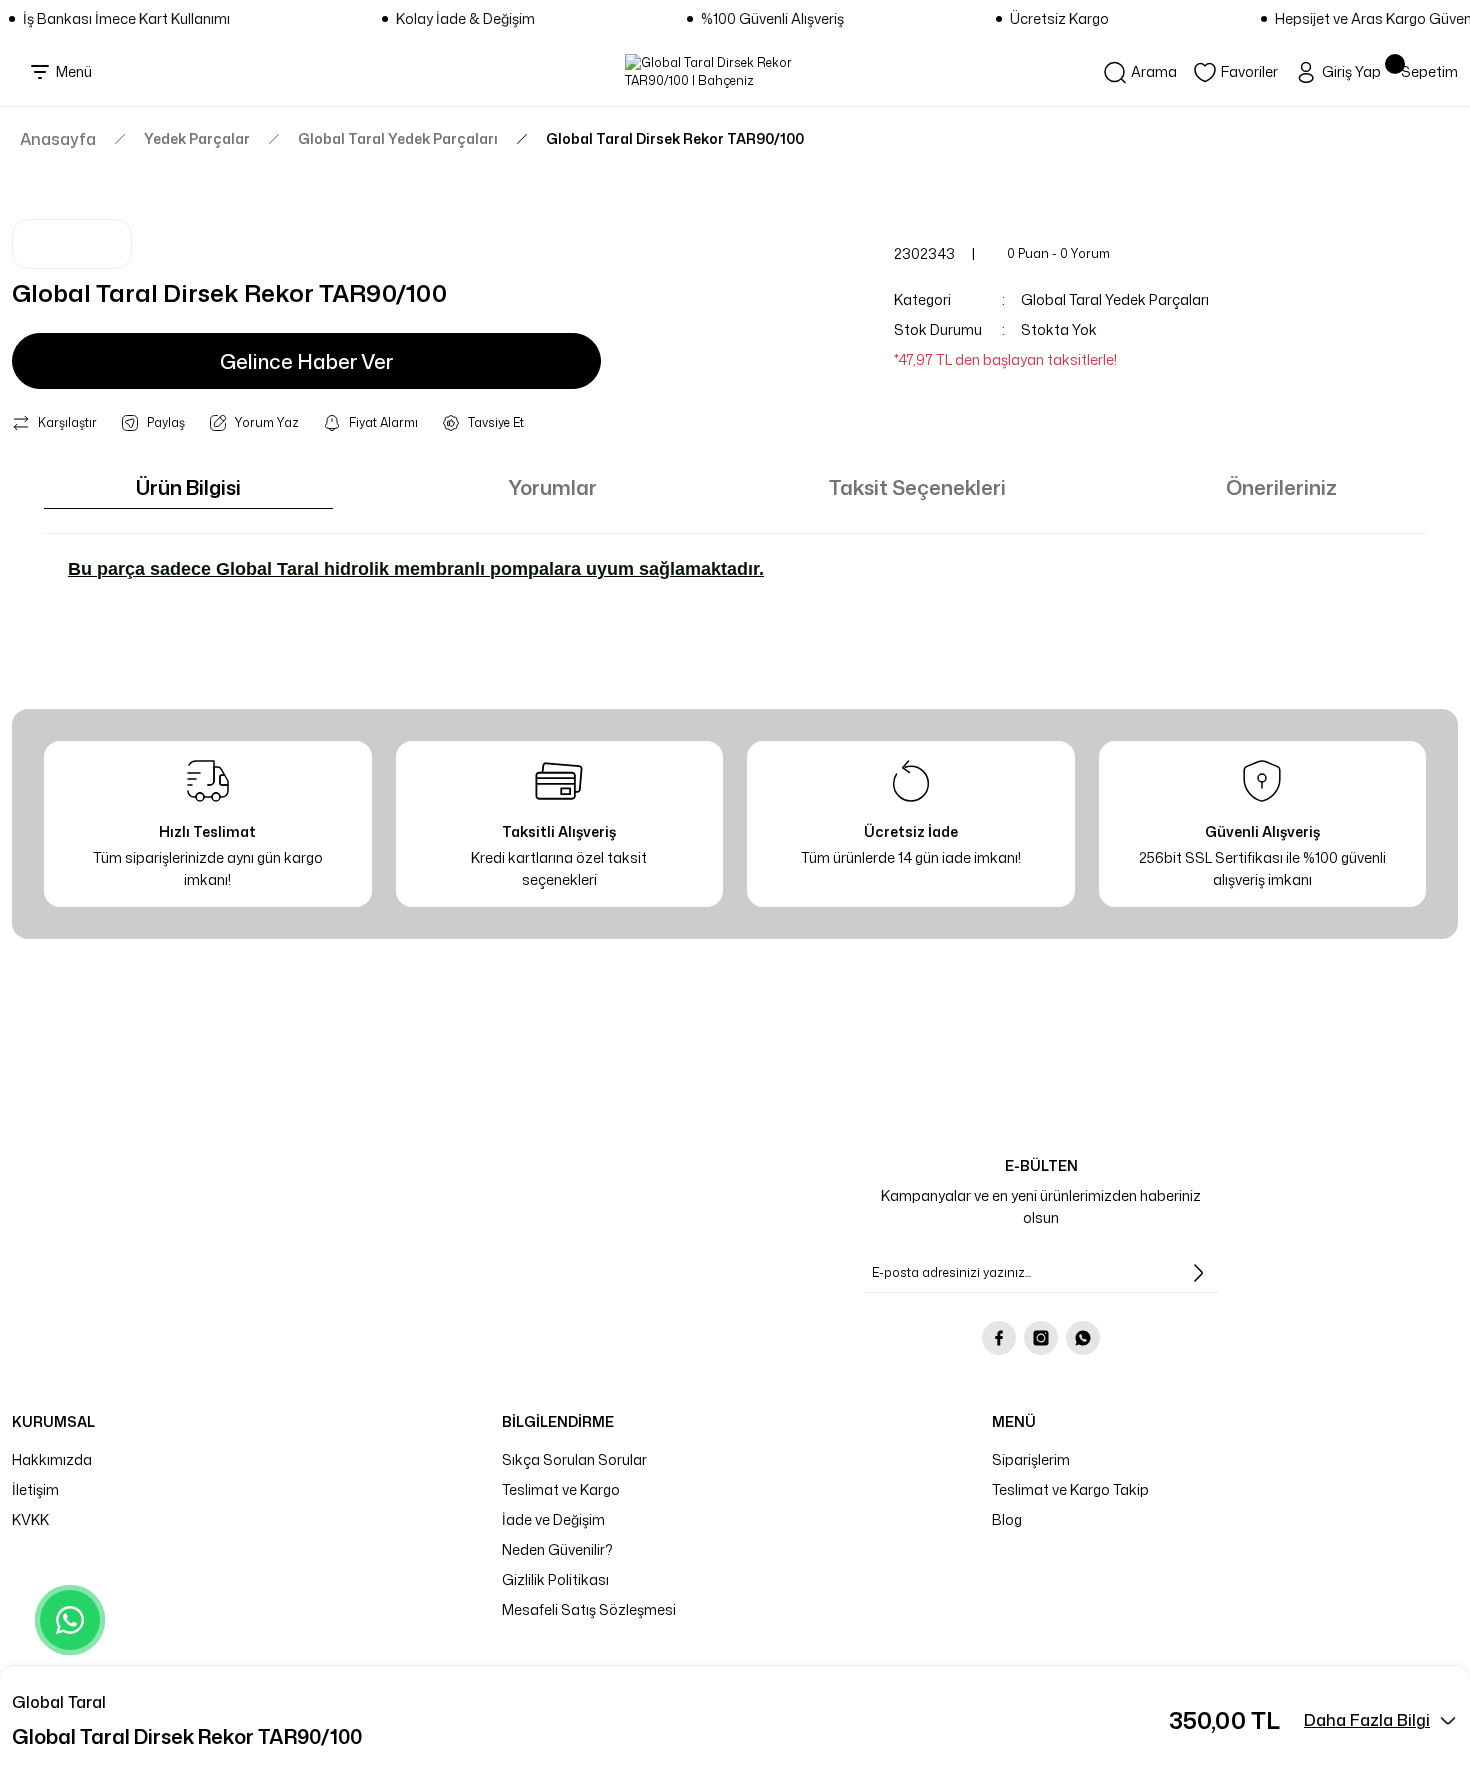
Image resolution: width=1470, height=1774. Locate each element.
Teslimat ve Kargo (561, 1489)
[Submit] (1198, 1273)
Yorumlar (552, 487)
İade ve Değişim (553, 1519)
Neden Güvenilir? (557, 1549)
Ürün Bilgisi (188, 487)
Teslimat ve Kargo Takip (1070, 1489)
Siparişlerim (1031, 1459)
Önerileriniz (1281, 487)
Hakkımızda (52, 1459)
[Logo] (735, 72)
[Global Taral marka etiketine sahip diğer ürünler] (72, 244)
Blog (1007, 1519)
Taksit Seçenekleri (917, 487)
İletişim (35, 1489)
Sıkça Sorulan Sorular (574, 1459)
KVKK (30, 1519)
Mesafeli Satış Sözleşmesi (589, 1609)
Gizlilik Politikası (555, 1579)
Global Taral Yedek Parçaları (1115, 299)
